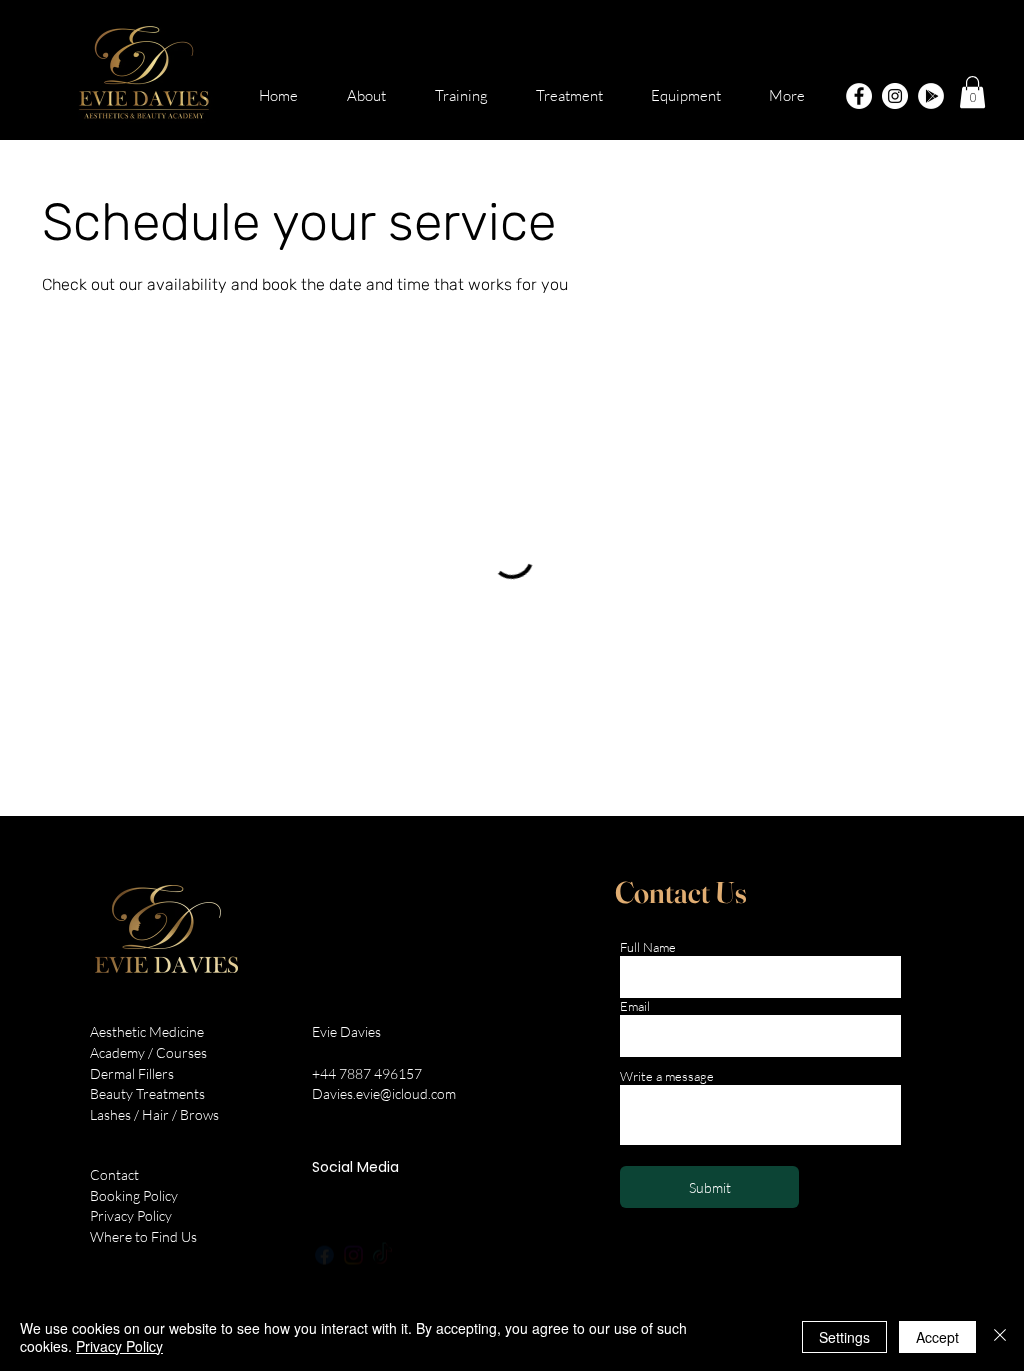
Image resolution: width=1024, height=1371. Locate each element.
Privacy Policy (119, 1346)
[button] (972, 92)
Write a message (667, 1076)
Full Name (648, 947)
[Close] (1000, 1337)
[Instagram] (895, 96)
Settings (844, 1337)
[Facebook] (859, 96)
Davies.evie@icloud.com (384, 1093)
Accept (937, 1337)
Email (635, 1006)
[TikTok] (382, 1237)
